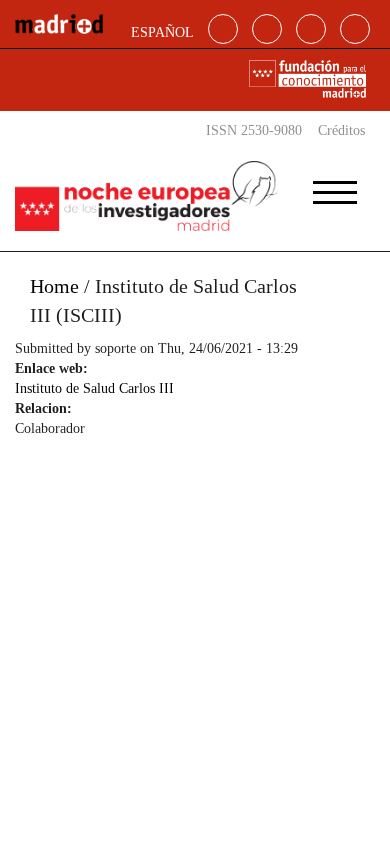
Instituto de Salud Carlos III (94, 388)
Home (54, 286)
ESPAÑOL (162, 32)
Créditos (341, 130)
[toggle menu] (335, 186)
